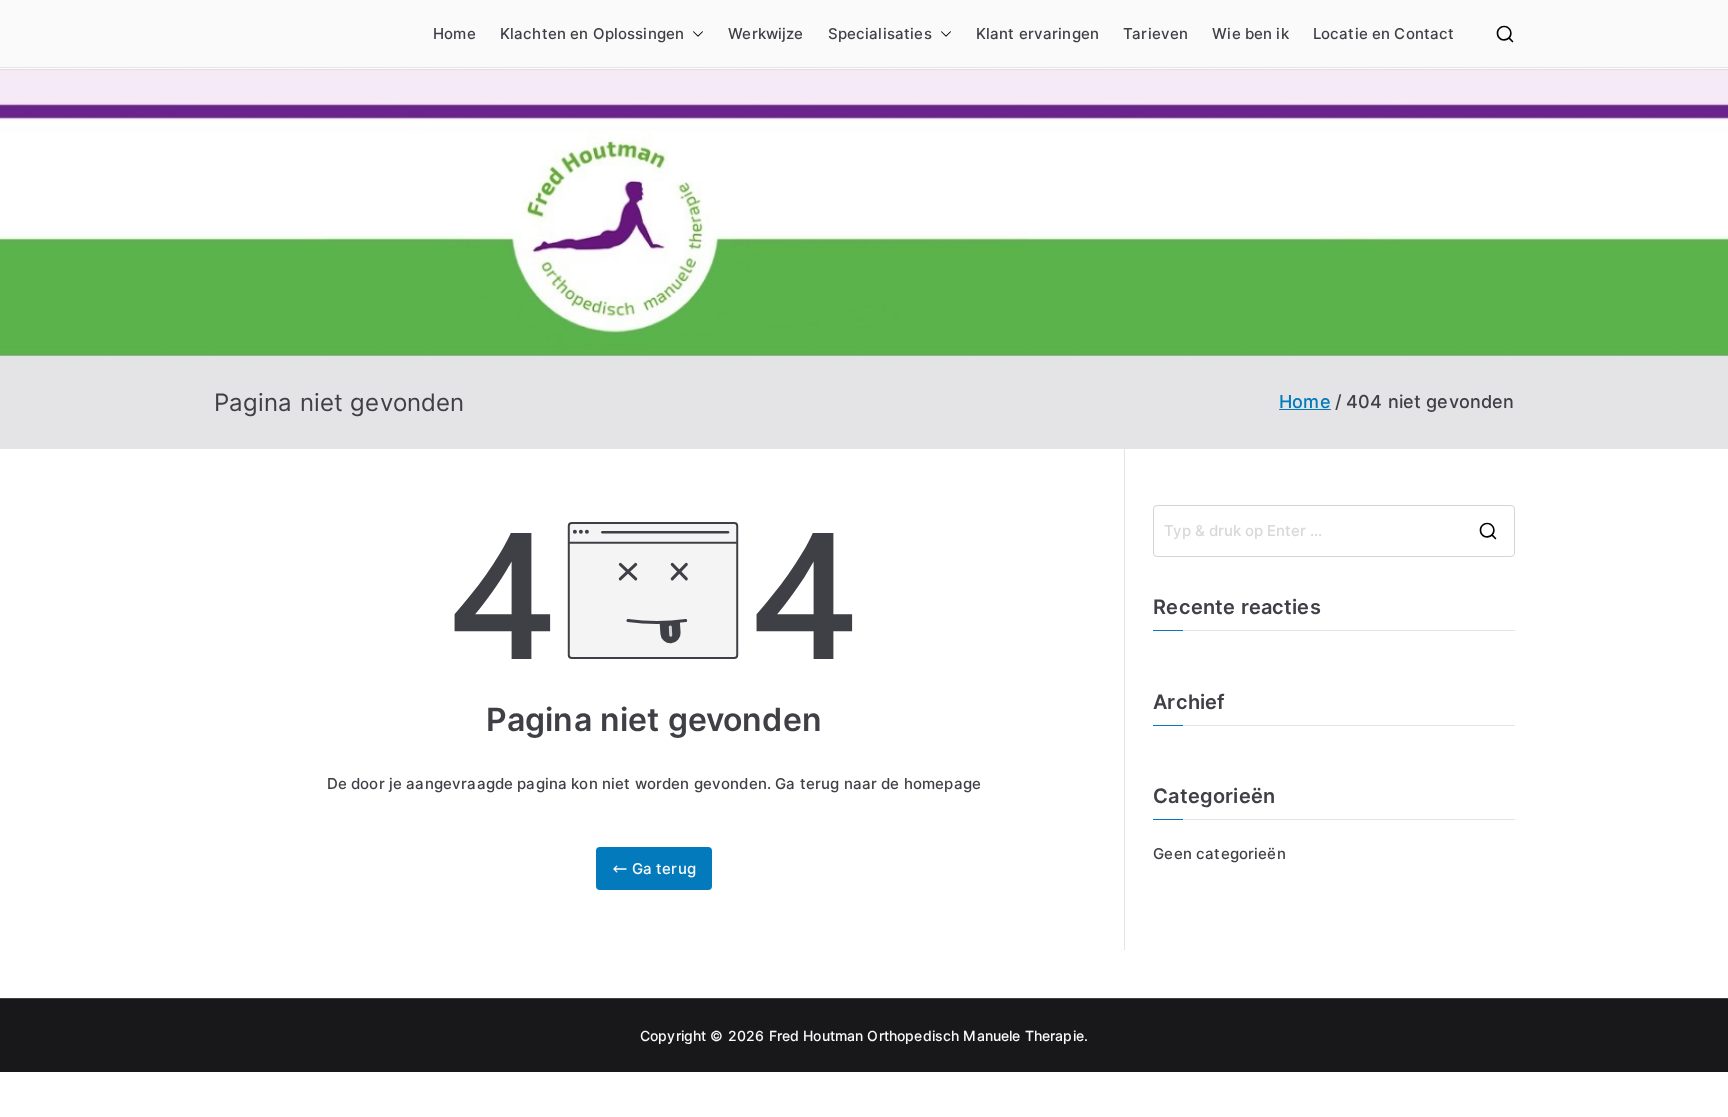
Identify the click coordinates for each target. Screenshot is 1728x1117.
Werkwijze (765, 33)
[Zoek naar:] (1333, 531)
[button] (694, 33)
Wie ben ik (1250, 33)
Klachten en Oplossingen (592, 33)
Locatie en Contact (1384, 33)
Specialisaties (880, 33)
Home (454, 33)
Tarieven (1155, 33)
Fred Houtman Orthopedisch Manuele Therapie (926, 1035)
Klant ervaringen (1037, 33)
